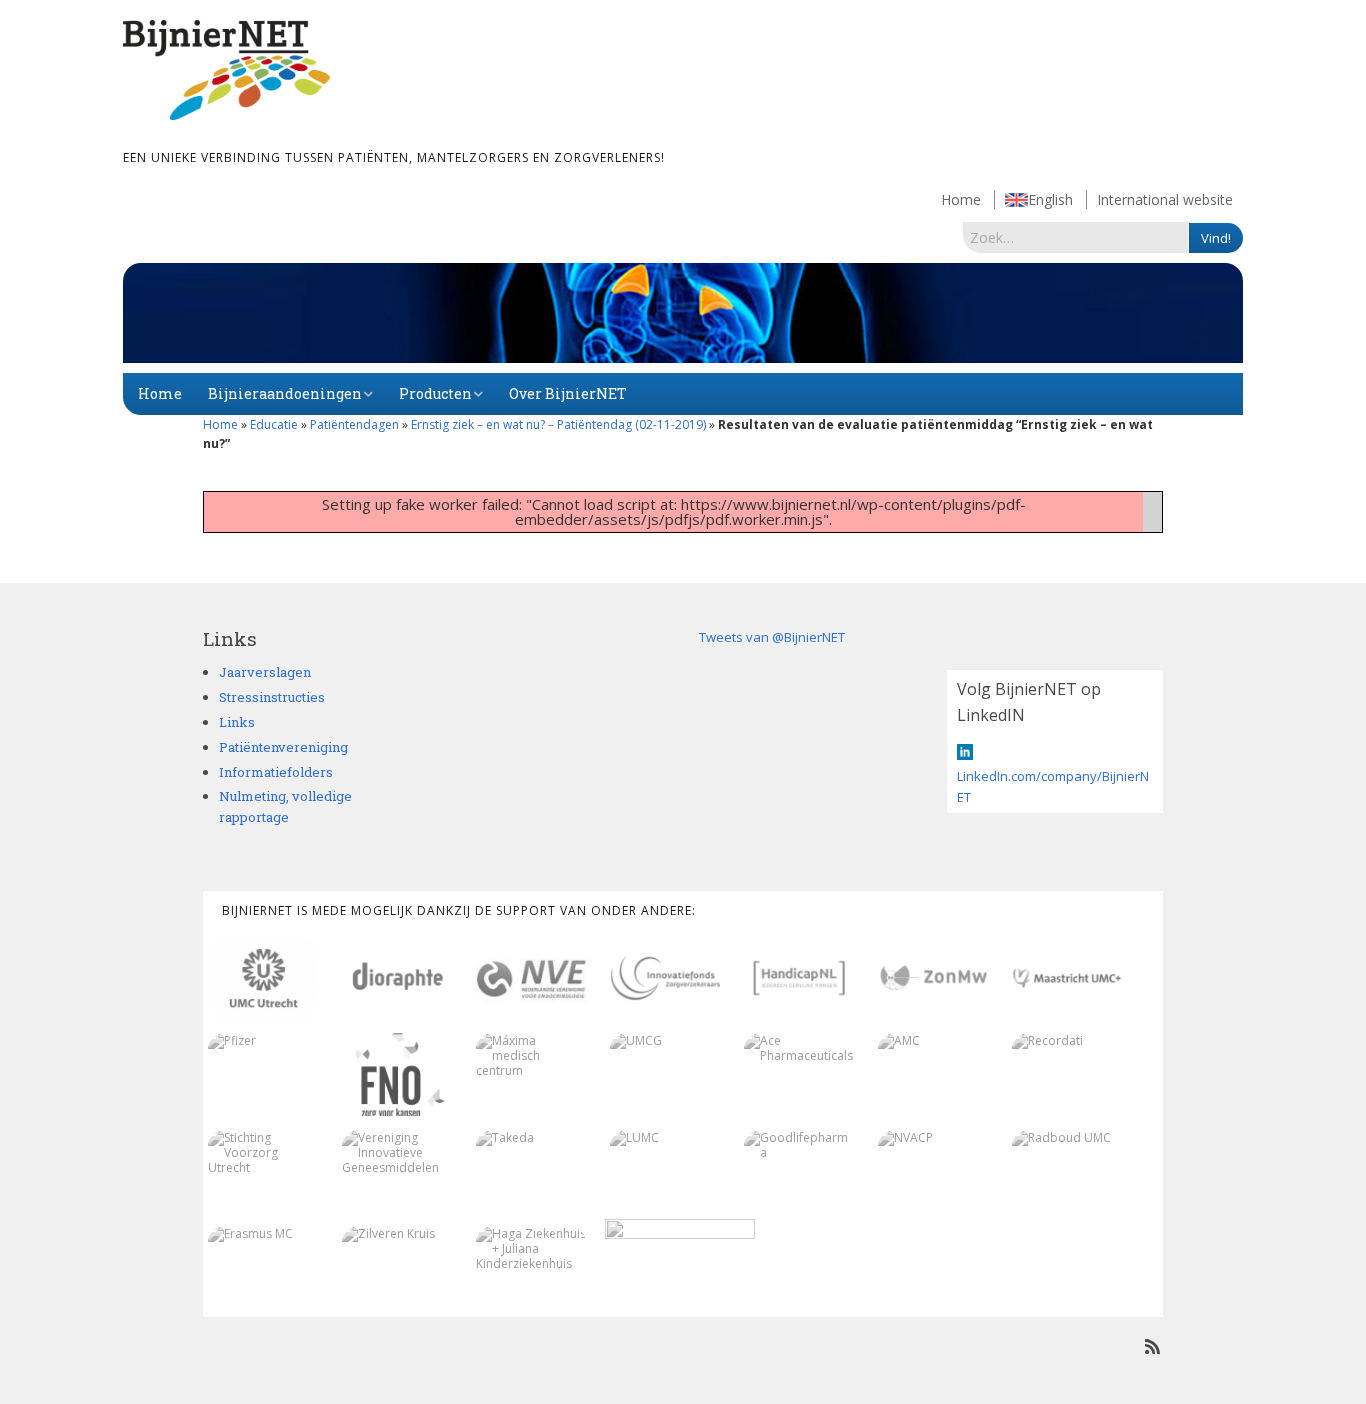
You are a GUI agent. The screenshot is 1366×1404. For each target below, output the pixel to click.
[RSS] (1152, 1346)
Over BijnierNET (568, 393)
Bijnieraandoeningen (285, 393)
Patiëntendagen (354, 424)
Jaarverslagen (265, 672)
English (1050, 199)
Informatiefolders (276, 772)
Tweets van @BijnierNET (772, 637)
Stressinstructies (272, 697)
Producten (435, 393)
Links (237, 722)
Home (961, 199)
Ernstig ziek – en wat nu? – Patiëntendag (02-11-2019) (558, 424)
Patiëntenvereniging (283, 747)
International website (1165, 199)
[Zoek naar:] (1076, 237)
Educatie (274, 424)
